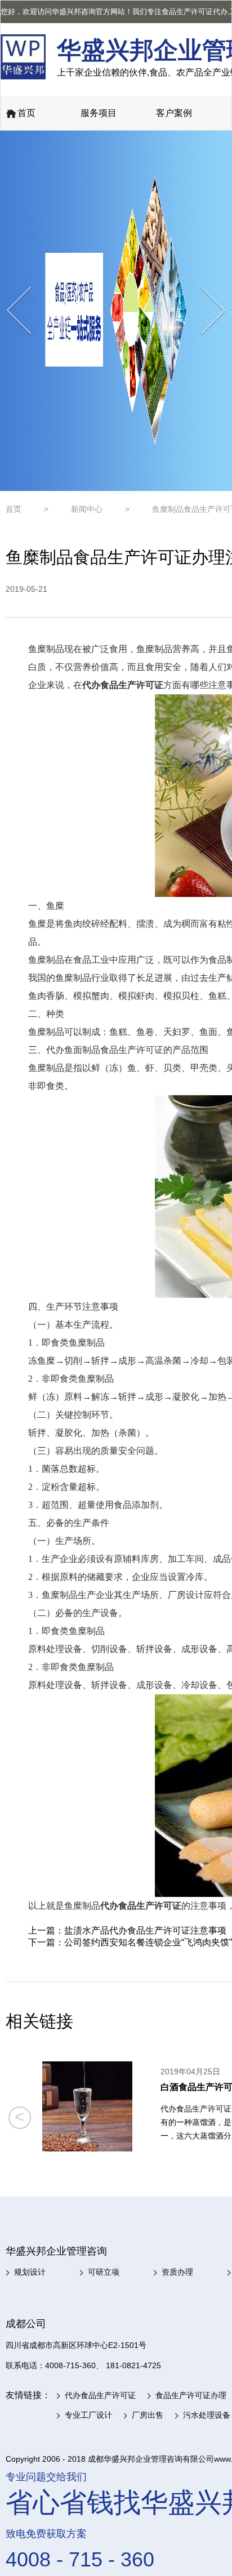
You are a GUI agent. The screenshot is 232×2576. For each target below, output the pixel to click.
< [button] (19, 2117)
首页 (26, 113)
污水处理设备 (207, 2415)
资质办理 (177, 2272)
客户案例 (174, 113)
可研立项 (104, 2272)
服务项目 (99, 113)
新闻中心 (87, 509)
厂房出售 (148, 2415)
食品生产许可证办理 (191, 2395)
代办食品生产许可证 (100, 2395)
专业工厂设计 (88, 2415)
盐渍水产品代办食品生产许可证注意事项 (145, 1930)
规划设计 (30, 2272)
